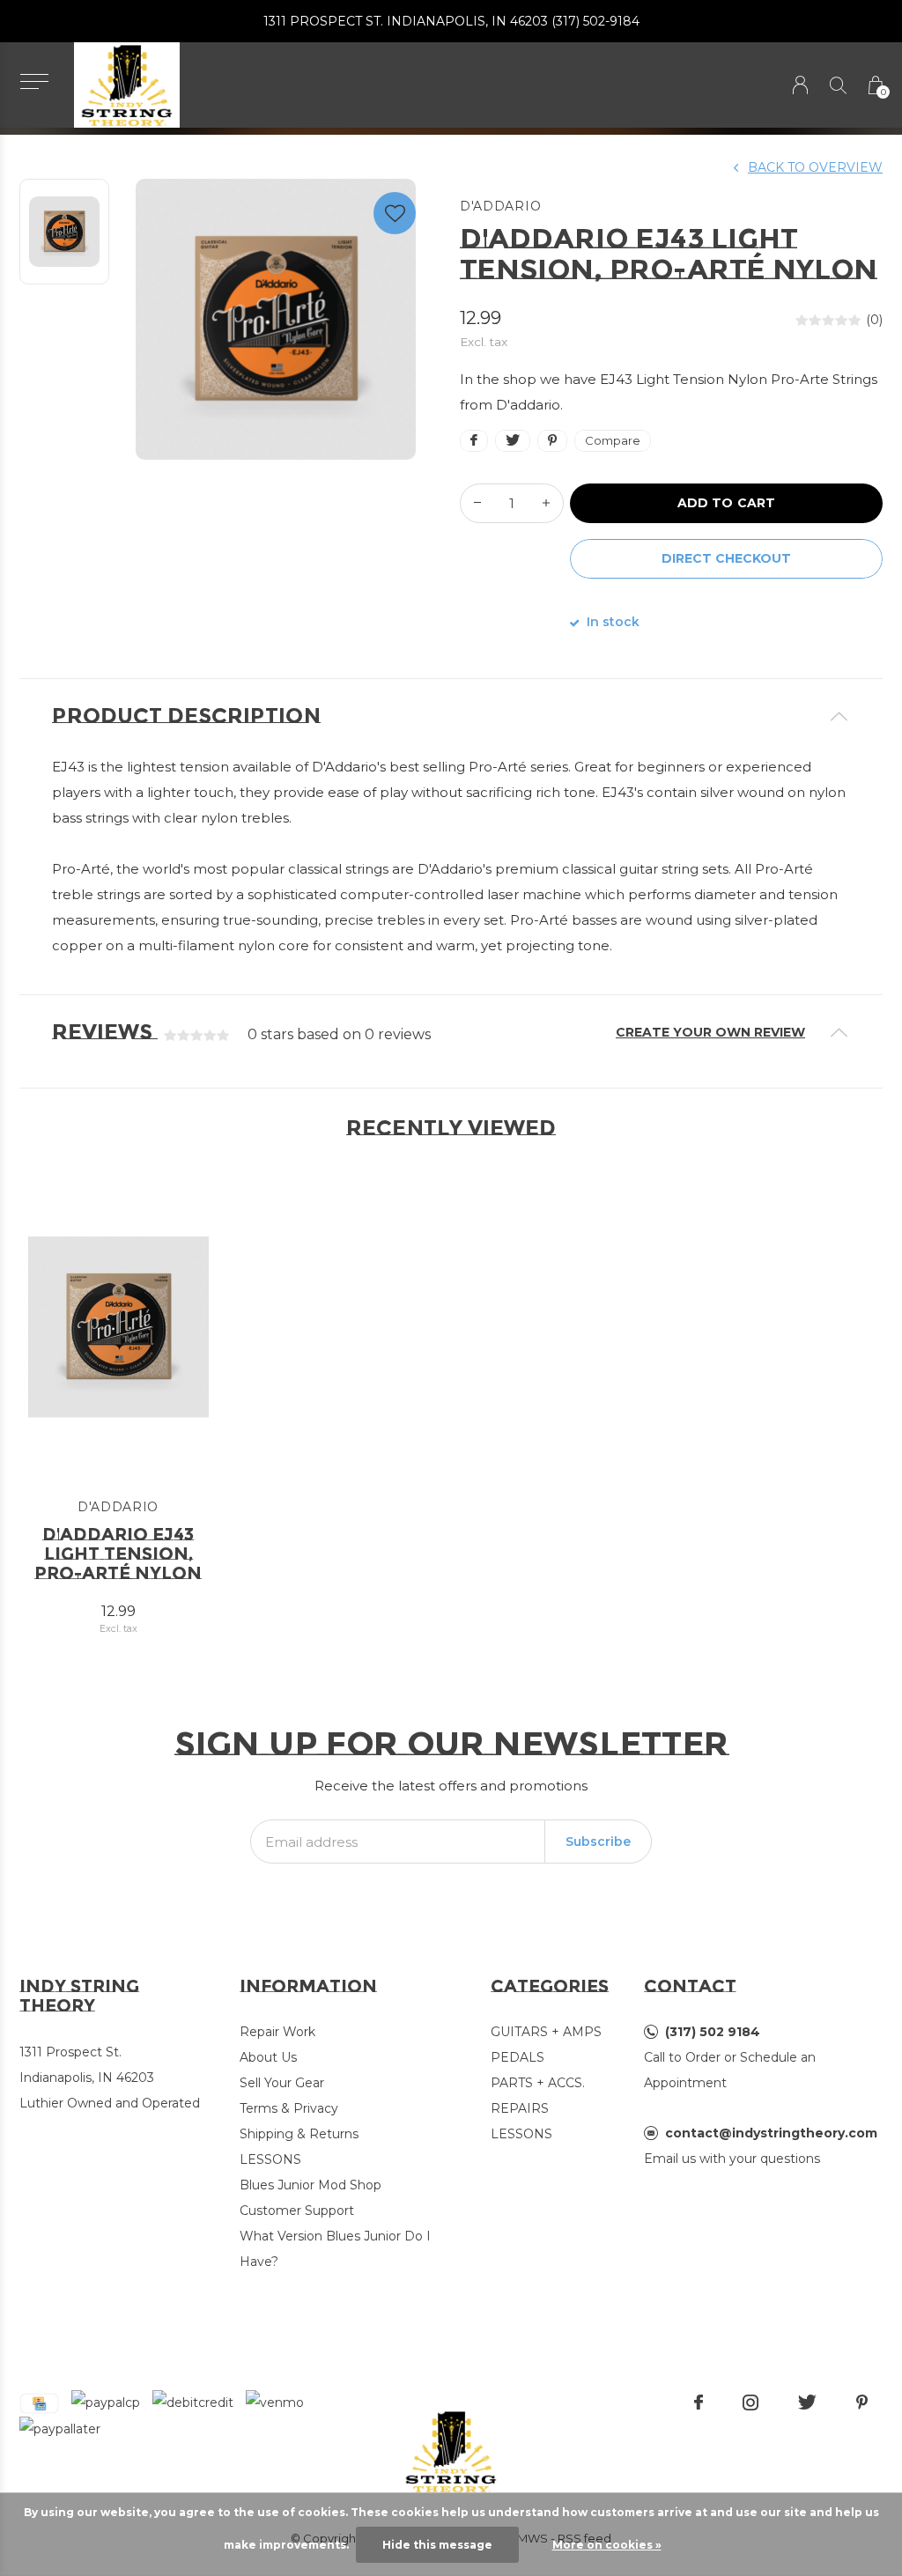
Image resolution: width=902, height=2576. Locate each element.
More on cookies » (607, 2545)
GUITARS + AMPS (546, 2032)
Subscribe (598, 1842)
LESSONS (270, 2159)
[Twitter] (807, 2403)
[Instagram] (750, 2403)
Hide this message (437, 2545)
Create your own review (710, 1032)
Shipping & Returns (299, 2134)
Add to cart (726, 503)
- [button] (477, 503)
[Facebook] (699, 2403)
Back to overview (815, 167)
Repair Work (277, 2032)
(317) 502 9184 (713, 2032)
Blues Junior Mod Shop (311, 2185)
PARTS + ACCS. (538, 2083)
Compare (613, 440)
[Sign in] (800, 85)
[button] (34, 81)
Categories (550, 1986)
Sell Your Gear (282, 2083)
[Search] (838, 85)
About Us (268, 2057)
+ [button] (546, 503)
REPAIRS (520, 2108)
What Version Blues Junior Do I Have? (335, 2249)
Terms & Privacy (289, 2108)
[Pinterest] (862, 2403)
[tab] (451, 716)
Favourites (395, 213)
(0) (874, 320)
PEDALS (518, 2057)
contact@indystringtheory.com (771, 2133)
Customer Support (297, 2211)
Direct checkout (726, 558)
